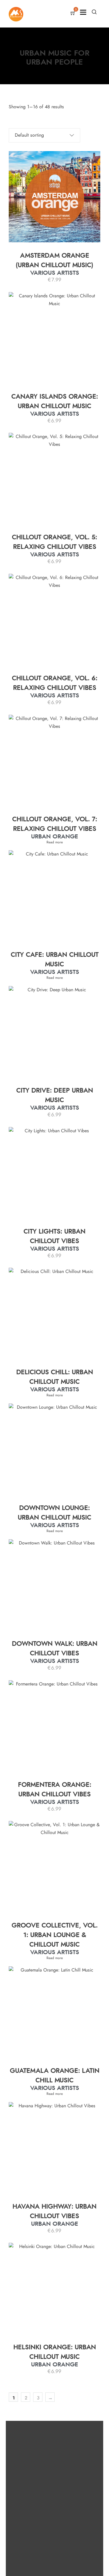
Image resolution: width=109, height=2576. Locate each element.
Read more (55, 842)
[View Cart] (73, 14)
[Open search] (94, 12)
